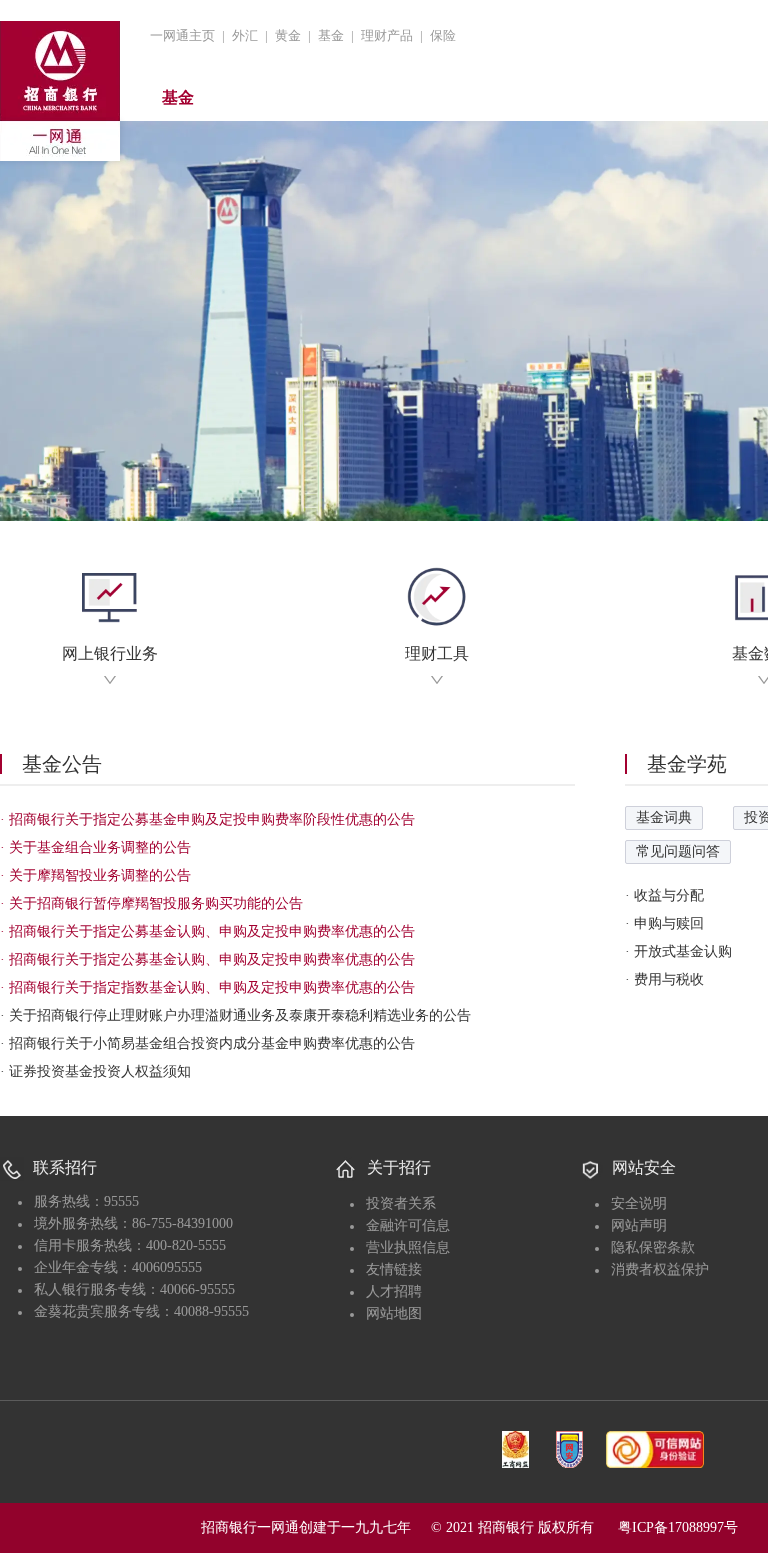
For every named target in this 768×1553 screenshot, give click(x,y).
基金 (331, 35)
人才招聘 (394, 1291)
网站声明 (639, 1225)
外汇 (245, 35)
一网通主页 (182, 35)
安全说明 (639, 1203)
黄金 (288, 35)
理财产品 (387, 35)
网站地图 (394, 1313)
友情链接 (394, 1269)
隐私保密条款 (653, 1247)
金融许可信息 (408, 1225)
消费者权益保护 (660, 1269)
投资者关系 (401, 1203)
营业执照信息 (408, 1247)
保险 (443, 35)
